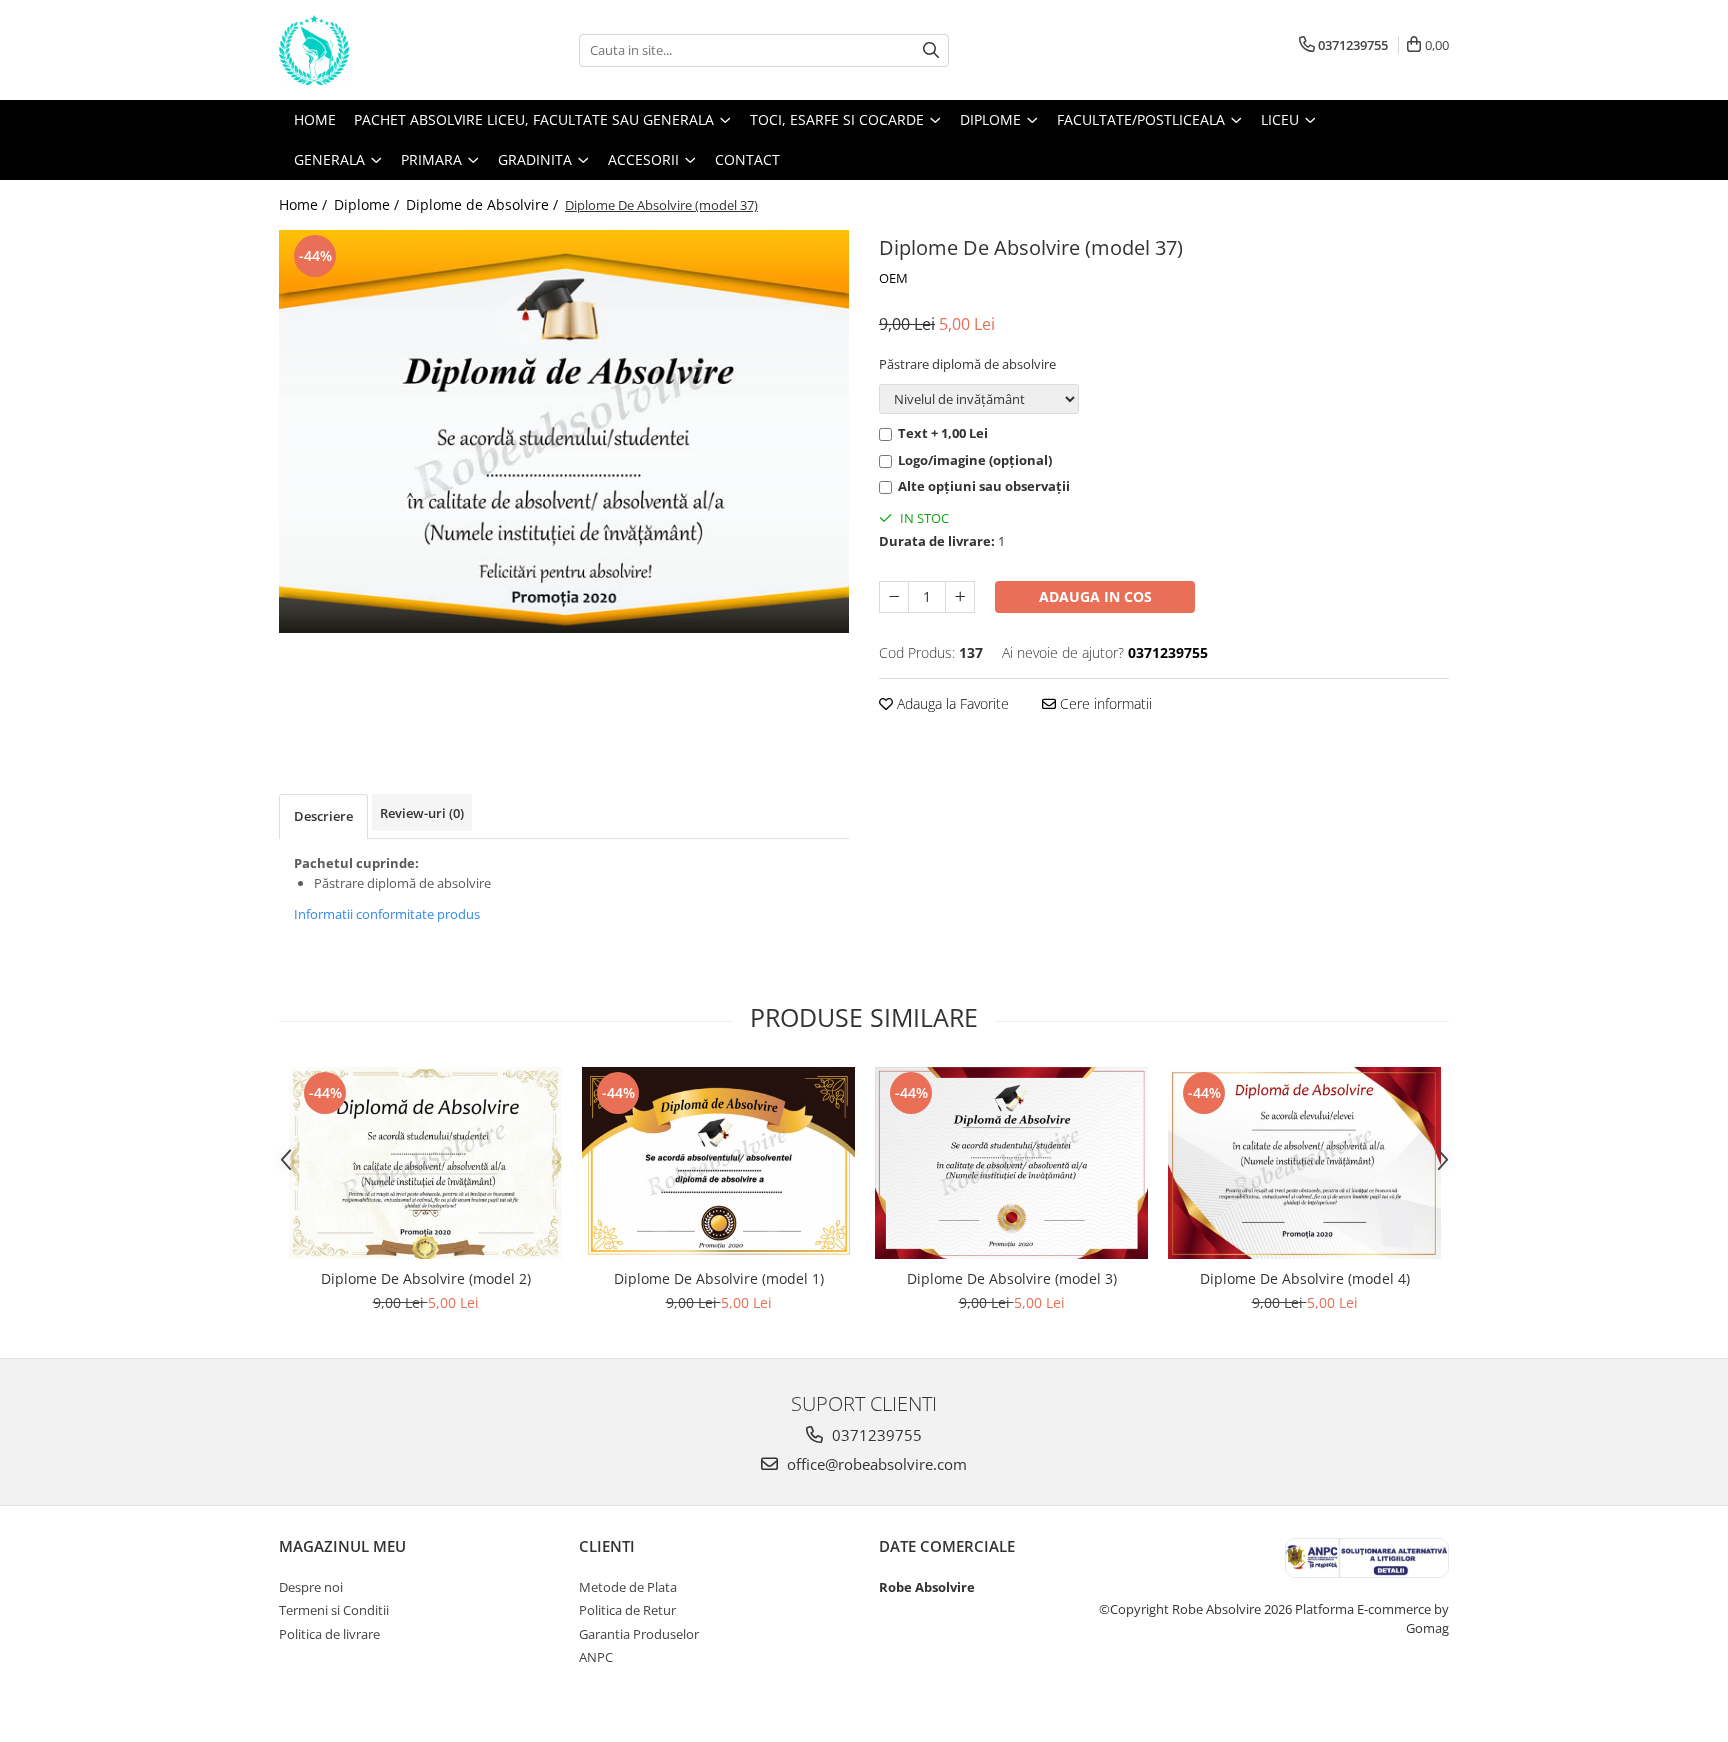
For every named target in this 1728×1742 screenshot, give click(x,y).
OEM (893, 278)
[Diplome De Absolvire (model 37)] (564, 431)
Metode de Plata (628, 1587)
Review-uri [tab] (422, 813)
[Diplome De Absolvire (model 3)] (1011, 1163)
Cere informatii (1104, 703)
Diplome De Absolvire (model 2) (426, 1278)
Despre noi (311, 1587)
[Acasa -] (379, 50)
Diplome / (368, 204)
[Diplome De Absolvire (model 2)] (425, 1163)
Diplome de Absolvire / (484, 204)
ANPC (596, 1657)
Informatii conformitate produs (387, 914)
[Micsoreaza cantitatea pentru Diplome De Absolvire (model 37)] (894, 597)
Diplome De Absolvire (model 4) (1305, 1278)
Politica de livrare (329, 1634)
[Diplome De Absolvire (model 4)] (1304, 1163)
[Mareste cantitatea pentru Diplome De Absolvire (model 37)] (960, 597)
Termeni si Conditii (334, 1610)
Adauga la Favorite (951, 703)
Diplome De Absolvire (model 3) (1012, 1278)
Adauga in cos (1095, 596)
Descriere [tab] (323, 816)
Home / (305, 204)
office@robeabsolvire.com (875, 1464)
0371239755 (875, 1435)
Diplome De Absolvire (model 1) (719, 1278)
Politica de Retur (627, 1610)
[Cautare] (931, 50)
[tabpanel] (564, 431)
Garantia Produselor (639, 1634)
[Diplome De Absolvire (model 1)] (718, 1163)
